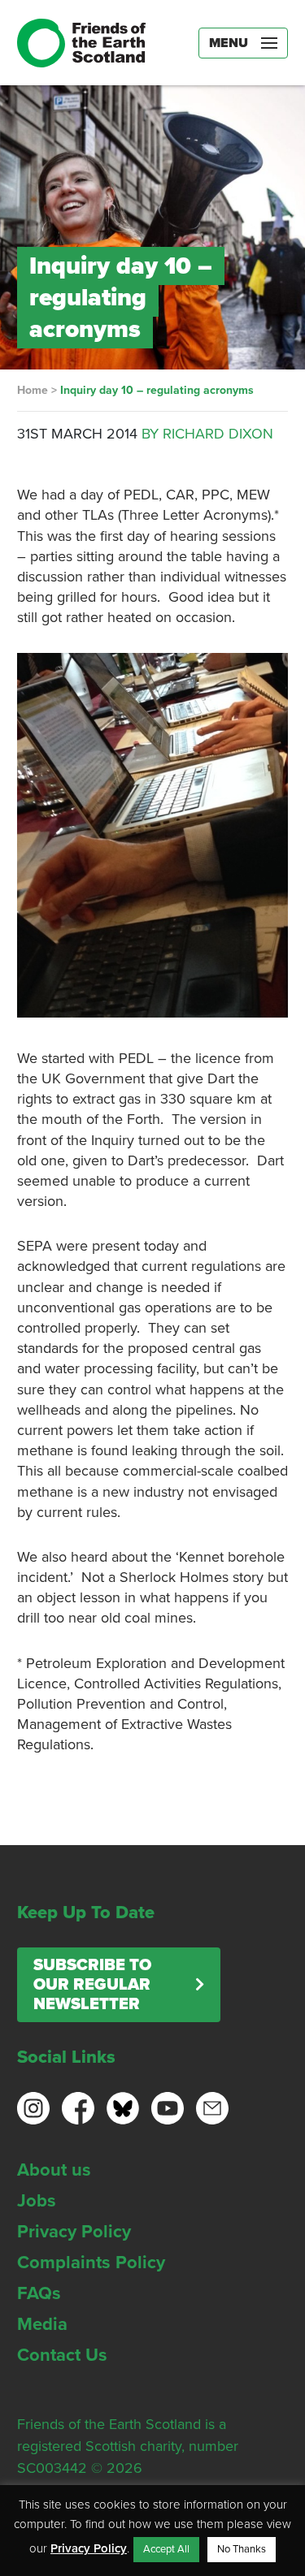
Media (42, 2324)
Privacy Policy (74, 2232)
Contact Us (62, 2355)
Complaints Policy (91, 2263)
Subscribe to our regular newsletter (92, 1985)
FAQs (39, 2293)
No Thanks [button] (242, 2549)
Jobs (37, 2201)
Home (33, 390)
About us (54, 2170)
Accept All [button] (166, 2549)
